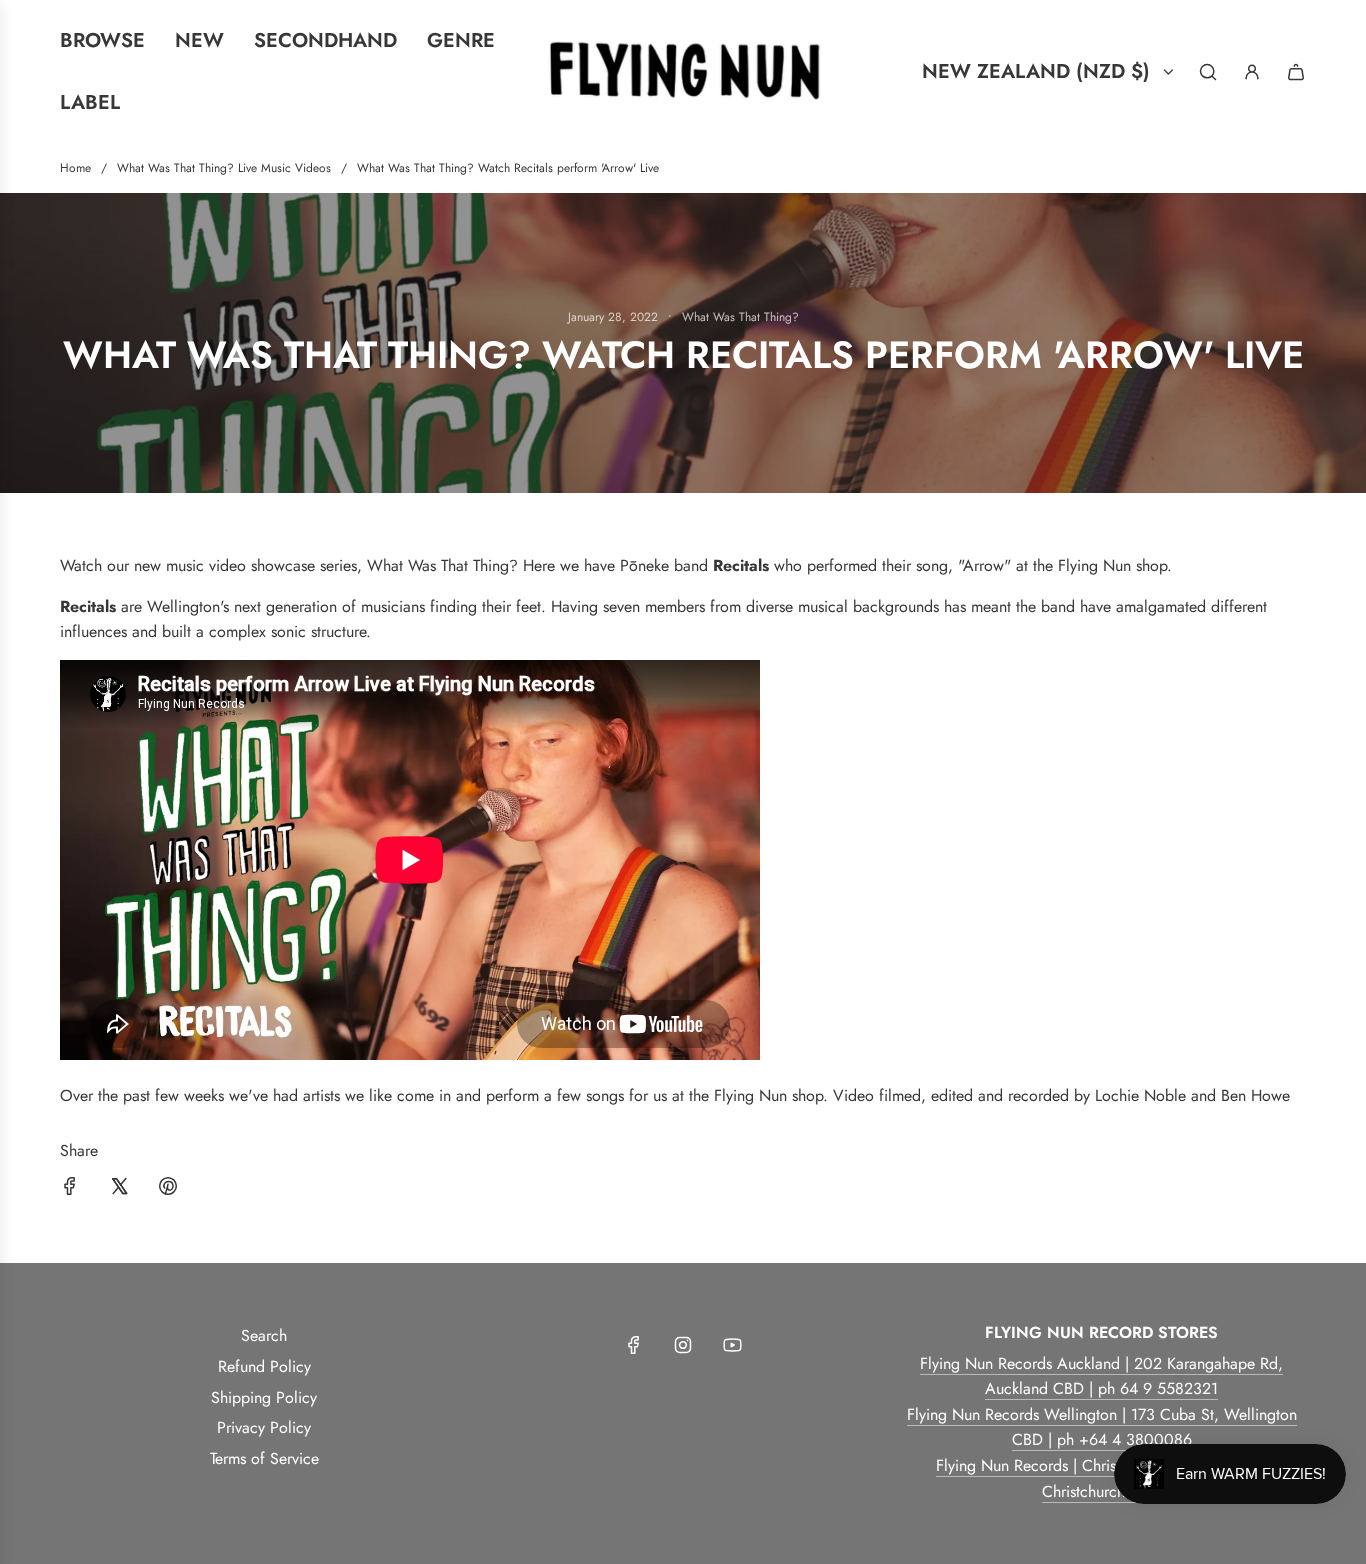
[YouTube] (732, 1345)
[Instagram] (683, 1345)
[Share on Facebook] (70, 1190)
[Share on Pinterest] (168, 1190)
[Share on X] (119, 1190)
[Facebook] (634, 1345)
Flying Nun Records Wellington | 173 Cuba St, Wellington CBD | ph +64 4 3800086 (1102, 1427)
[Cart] (1296, 72)
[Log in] (1252, 72)
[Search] (1208, 72)
